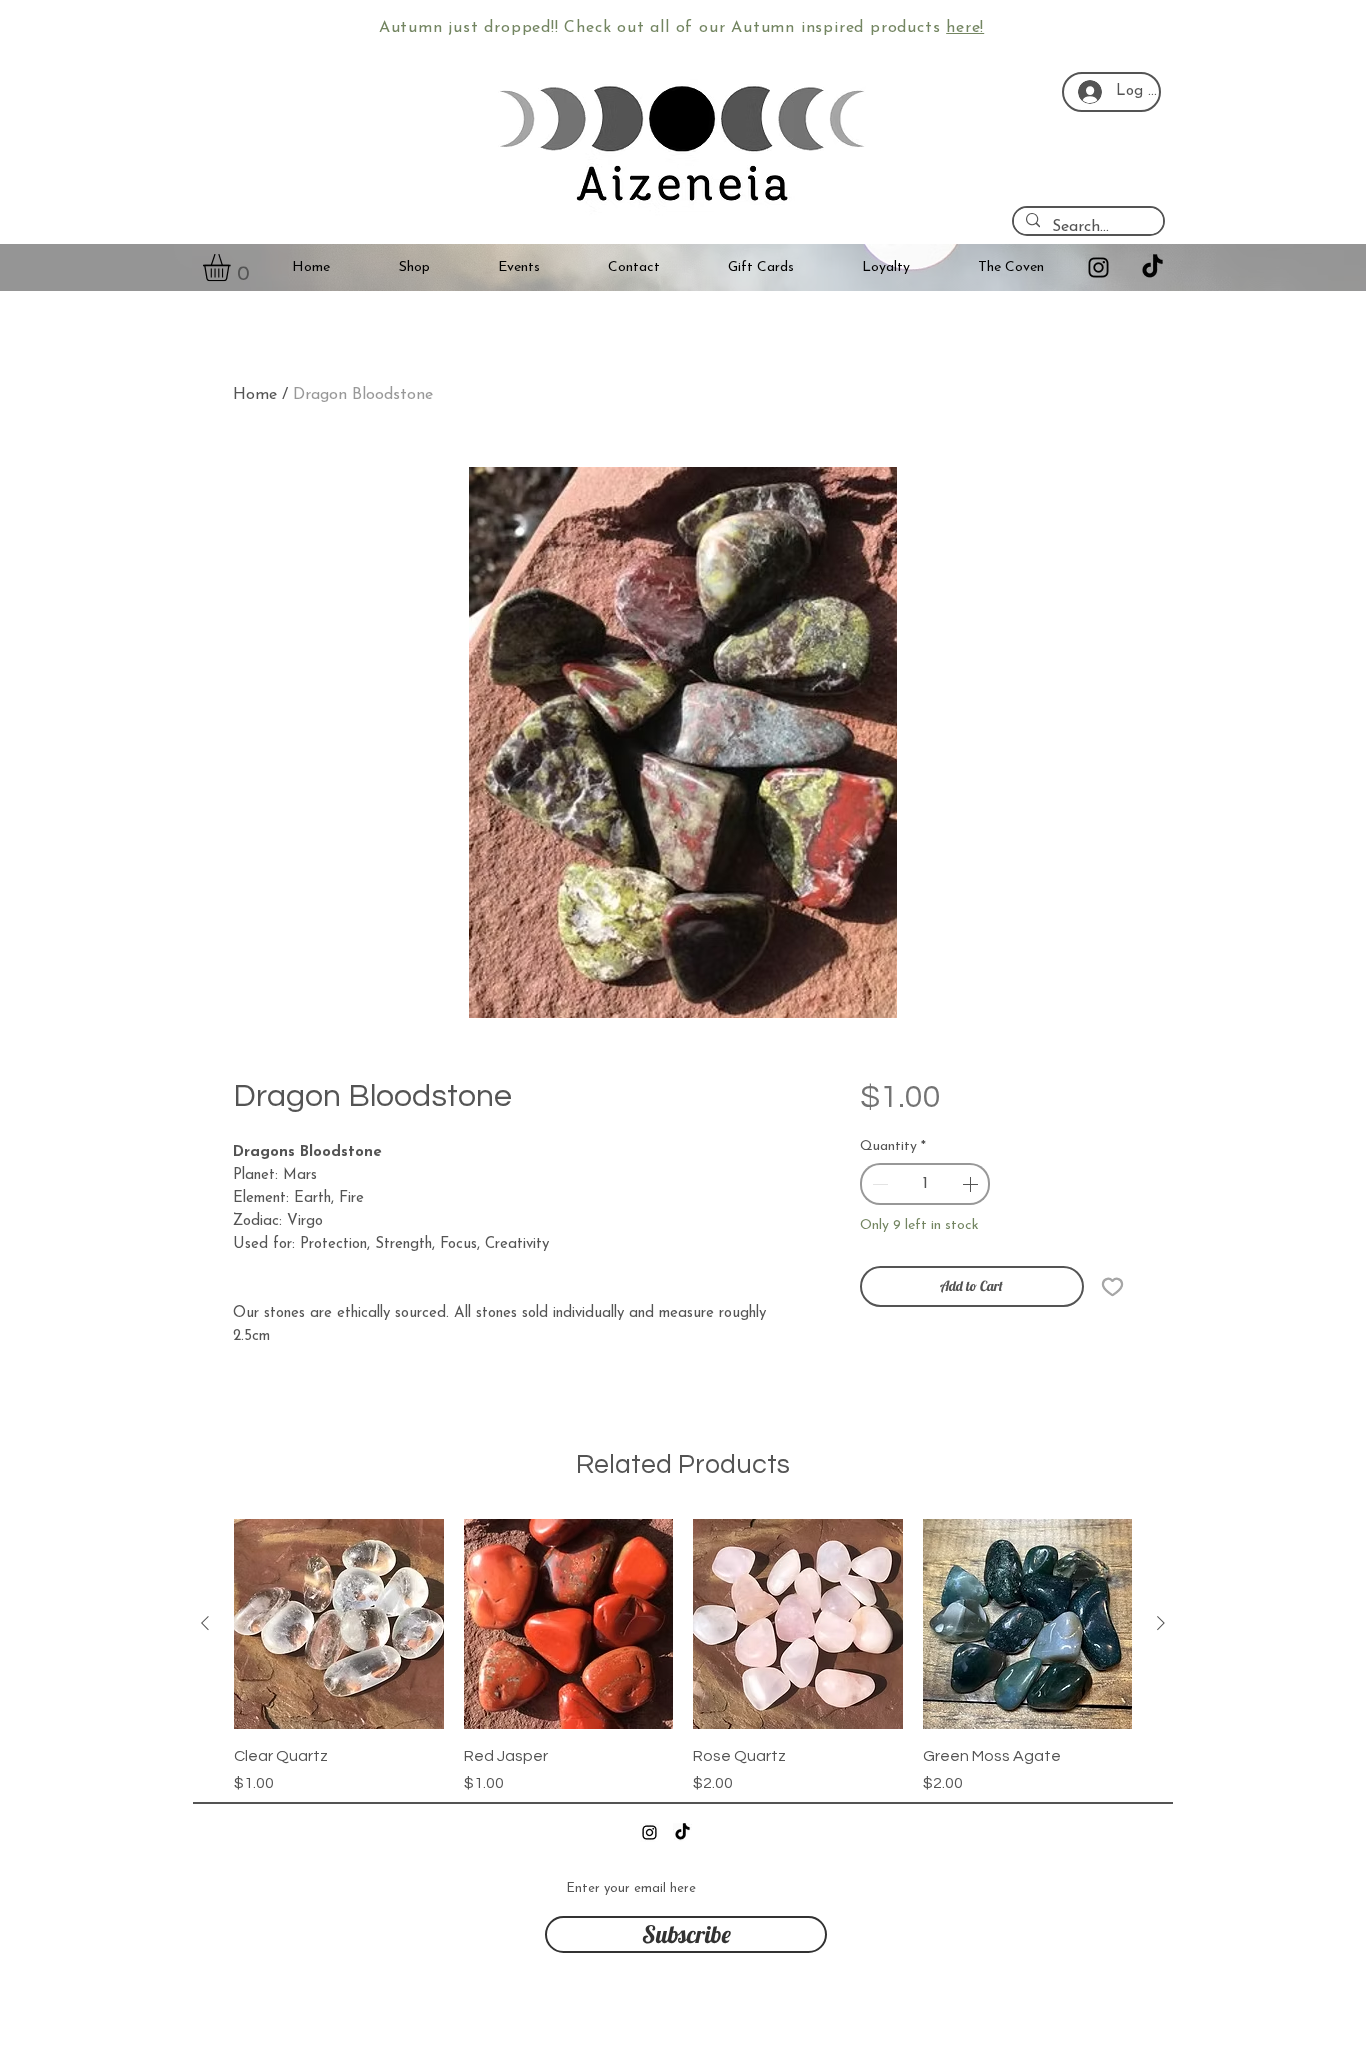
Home (255, 395)
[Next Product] (1161, 1623)
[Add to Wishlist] (1112, 1286)
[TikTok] (1152, 267)
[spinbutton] (925, 1184)
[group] (683, 1657)
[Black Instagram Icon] (1098, 267)
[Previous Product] (205, 1623)
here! (965, 28)
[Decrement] (878, 1184)
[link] (232, 267)
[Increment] (972, 1184)
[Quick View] (339, 1624)
